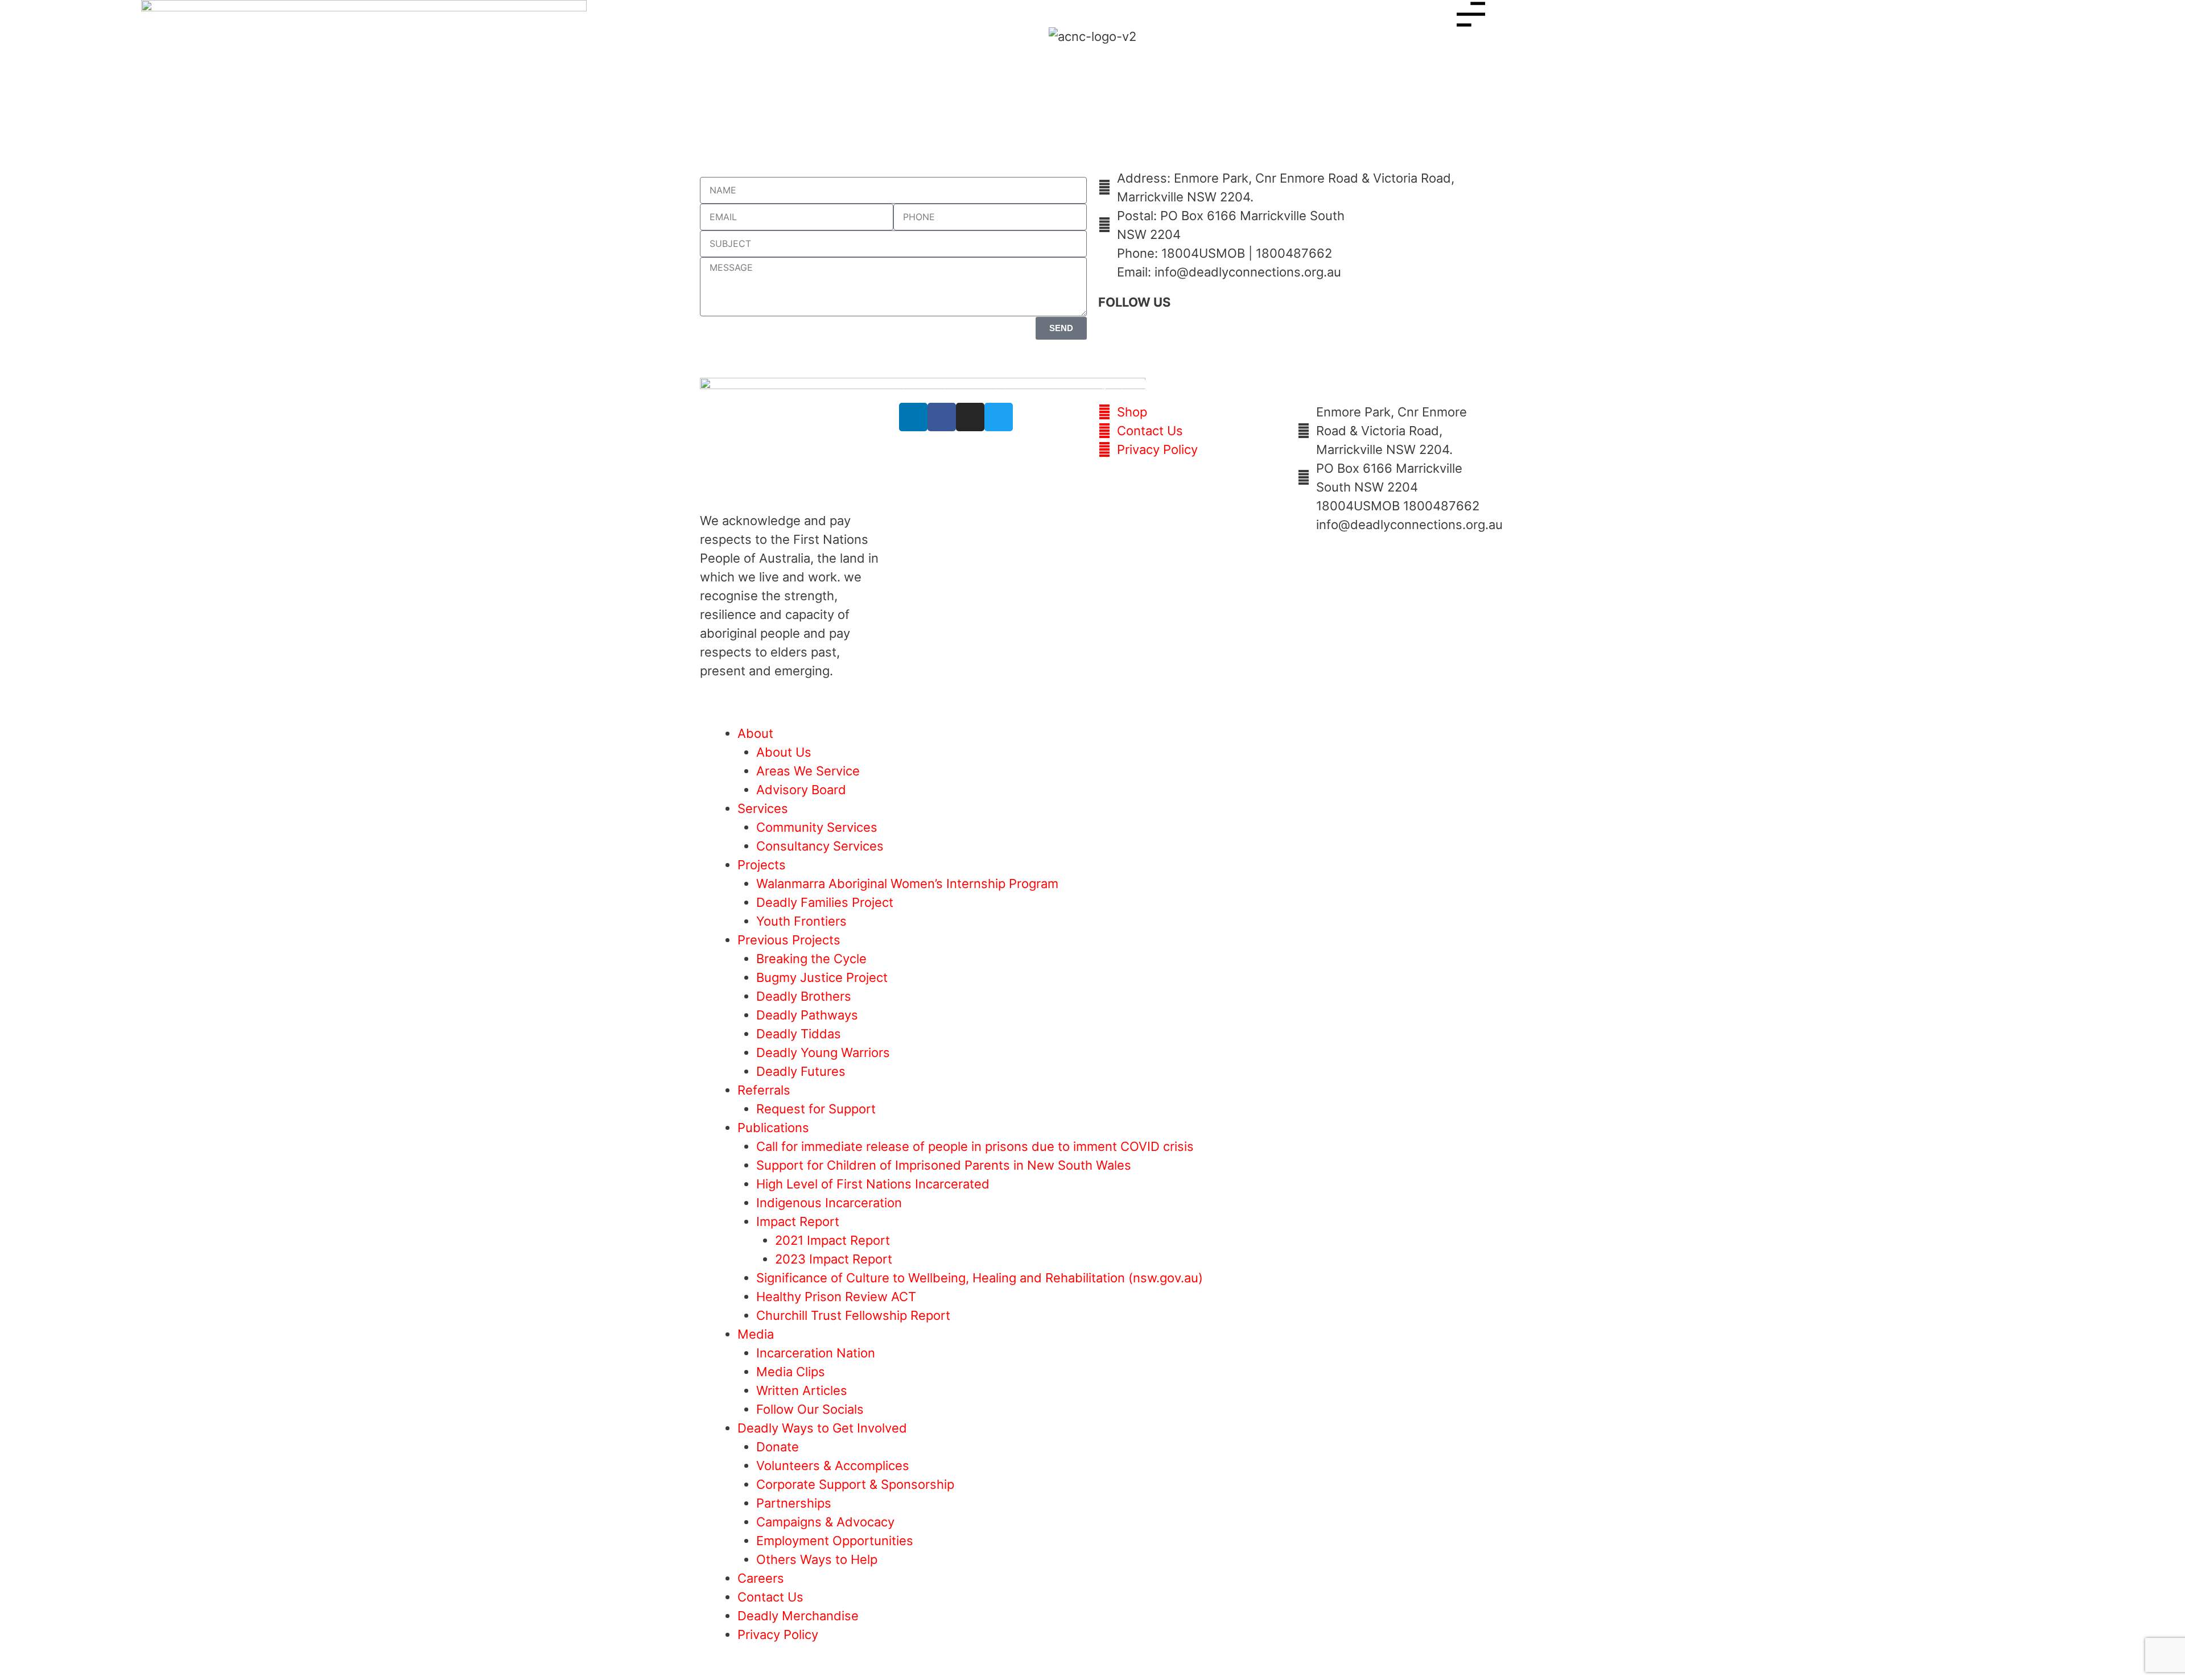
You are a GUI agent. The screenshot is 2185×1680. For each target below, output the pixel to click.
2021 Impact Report (832, 1240)
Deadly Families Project (825, 902)
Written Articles (802, 1390)
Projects (762, 865)
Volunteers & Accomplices (833, 1466)
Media (756, 1334)
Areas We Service (808, 771)
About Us (784, 752)
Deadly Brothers (804, 996)
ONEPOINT (115, 697)
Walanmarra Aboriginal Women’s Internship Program (907, 884)
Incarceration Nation (816, 1353)
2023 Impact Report (834, 1259)
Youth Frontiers (801, 921)
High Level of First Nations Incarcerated (873, 1184)
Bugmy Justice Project (822, 977)
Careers (761, 1578)
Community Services (817, 827)
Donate (778, 1447)
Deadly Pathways (807, 1015)
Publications (773, 1128)
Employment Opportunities (835, 1541)
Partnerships (794, 1503)
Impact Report (798, 1221)
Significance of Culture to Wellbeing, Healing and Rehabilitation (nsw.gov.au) (980, 1278)
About (755, 733)
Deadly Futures (801, 1071)
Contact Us (770, 1597)
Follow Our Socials (810, 1409)
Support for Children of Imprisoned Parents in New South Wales (944, 1165)
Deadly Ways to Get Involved (822, 1428)
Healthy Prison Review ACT (836, 1297)
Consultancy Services (820, 846)
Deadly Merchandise (798, 1616)
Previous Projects (789, 940)
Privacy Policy (778, 1634)
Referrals (764, 1090)
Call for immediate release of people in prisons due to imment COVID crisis (975, 1146)
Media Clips (791, 1372)
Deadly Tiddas (799, 1034)
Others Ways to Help (817, 1559)
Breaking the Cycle (811, 959)
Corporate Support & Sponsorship (855, 1484)
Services (763, 808)
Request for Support (816, 1109)
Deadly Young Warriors (823, 1052)
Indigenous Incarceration (829, 1203)
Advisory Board (801, 790)
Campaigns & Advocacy (825, 1522)
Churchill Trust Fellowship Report (853, 1315)
